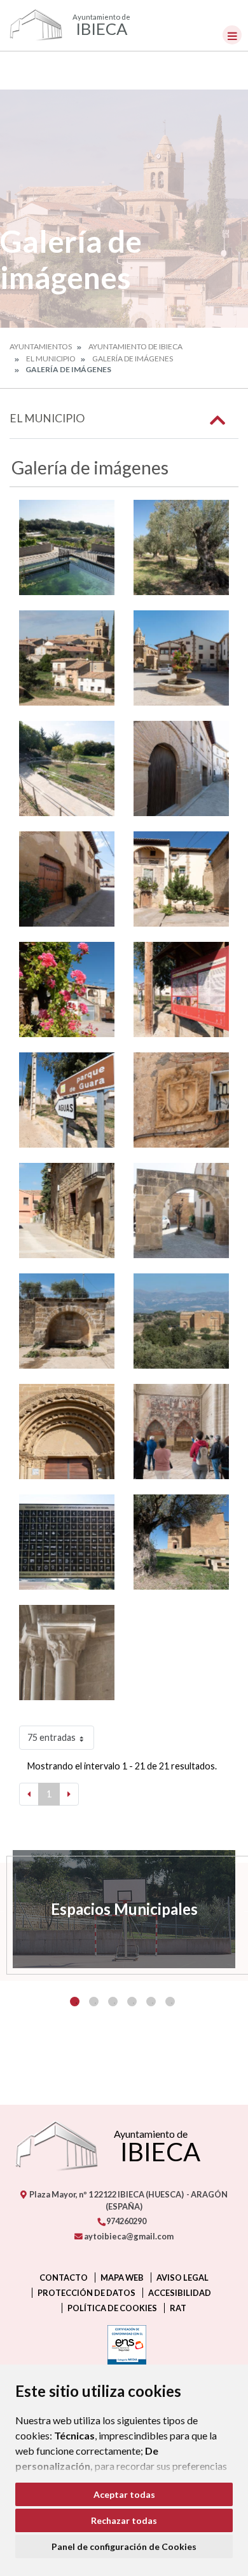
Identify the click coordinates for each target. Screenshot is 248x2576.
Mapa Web (122, 2277)
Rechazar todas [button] (124, 2520)
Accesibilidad (180, 2293)
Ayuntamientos (41, 346)
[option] (124, 1909)
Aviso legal (183, 2277)
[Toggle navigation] (232, 35)
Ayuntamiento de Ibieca (135, 346)
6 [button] (170, 2002)
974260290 (126, 2221)
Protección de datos (86, 2293)
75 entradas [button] (52, 1737)
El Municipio (51, 359)
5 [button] (151, 2002)
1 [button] (75, 2002)
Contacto (64, 2277)
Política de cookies (112, 2308)
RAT (178, 2308)
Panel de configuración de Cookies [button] (124, 2546)
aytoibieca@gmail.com (128, 2236)
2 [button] (94, 2002)
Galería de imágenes (133, 359)
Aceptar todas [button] (124, 2494)
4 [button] (132, 2002)
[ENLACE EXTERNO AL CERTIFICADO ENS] (124, 2348)
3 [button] (113, 2002)
